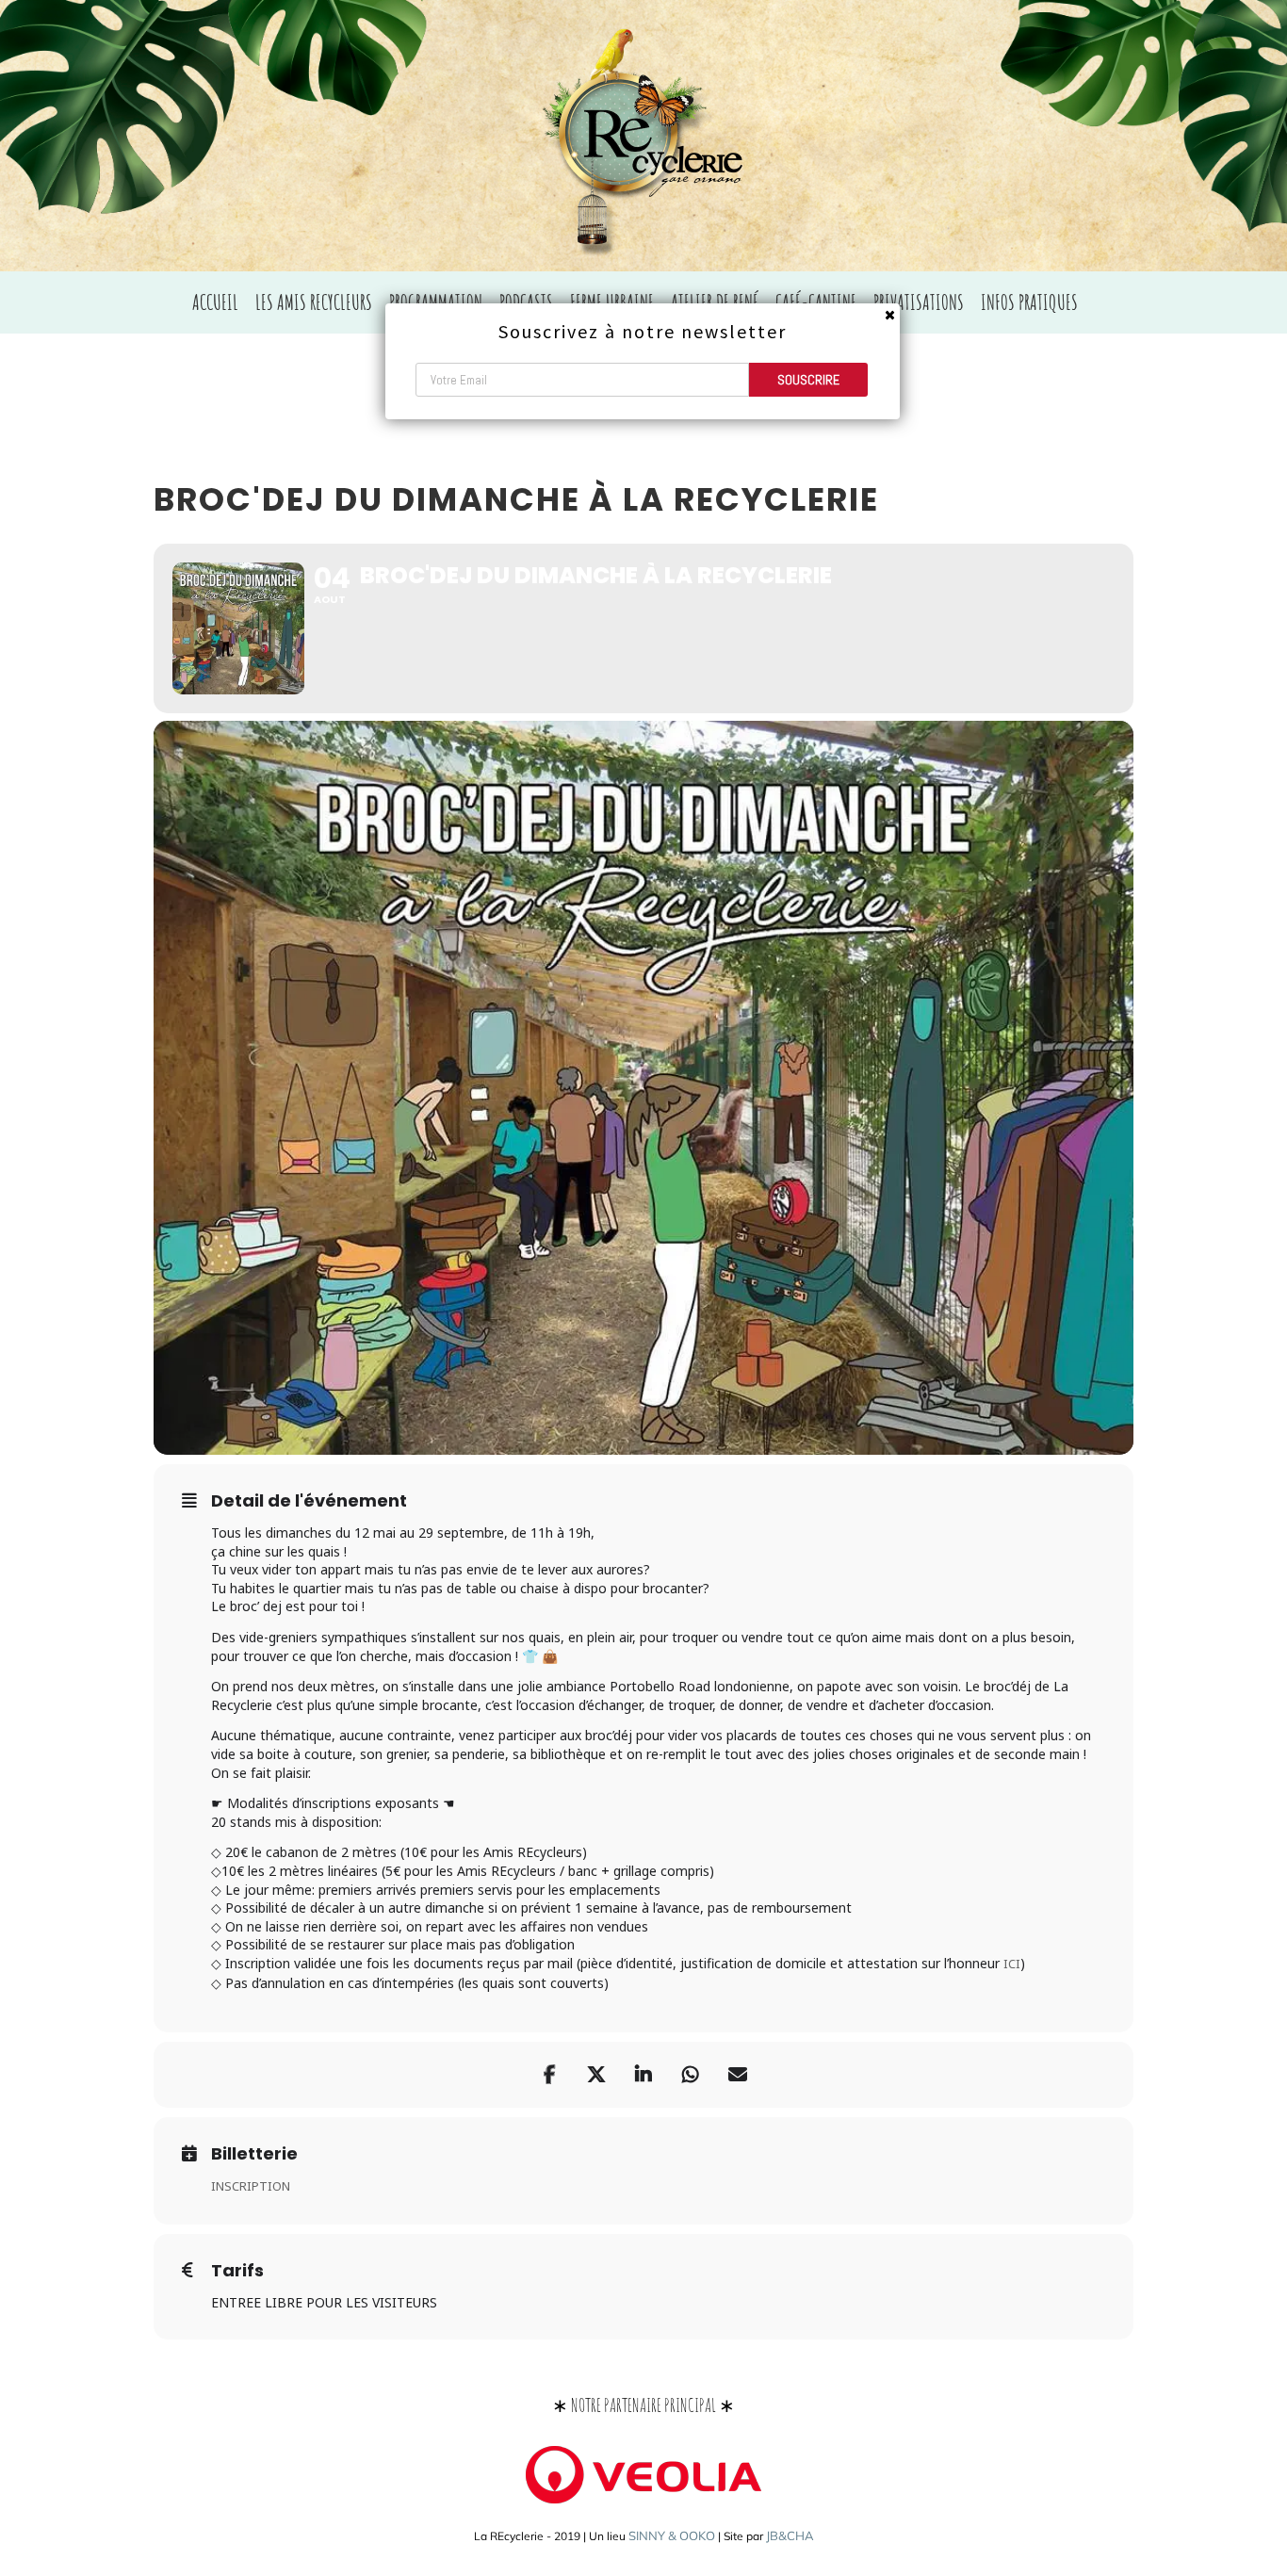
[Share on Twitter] (596, 2075)
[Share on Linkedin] (643, 2075)
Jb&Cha (790, 2535)
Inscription (251, 2186)
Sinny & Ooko (672, 2535)
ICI (1012, 1964)
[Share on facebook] (549, 2075)
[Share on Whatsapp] (691, 2075)
